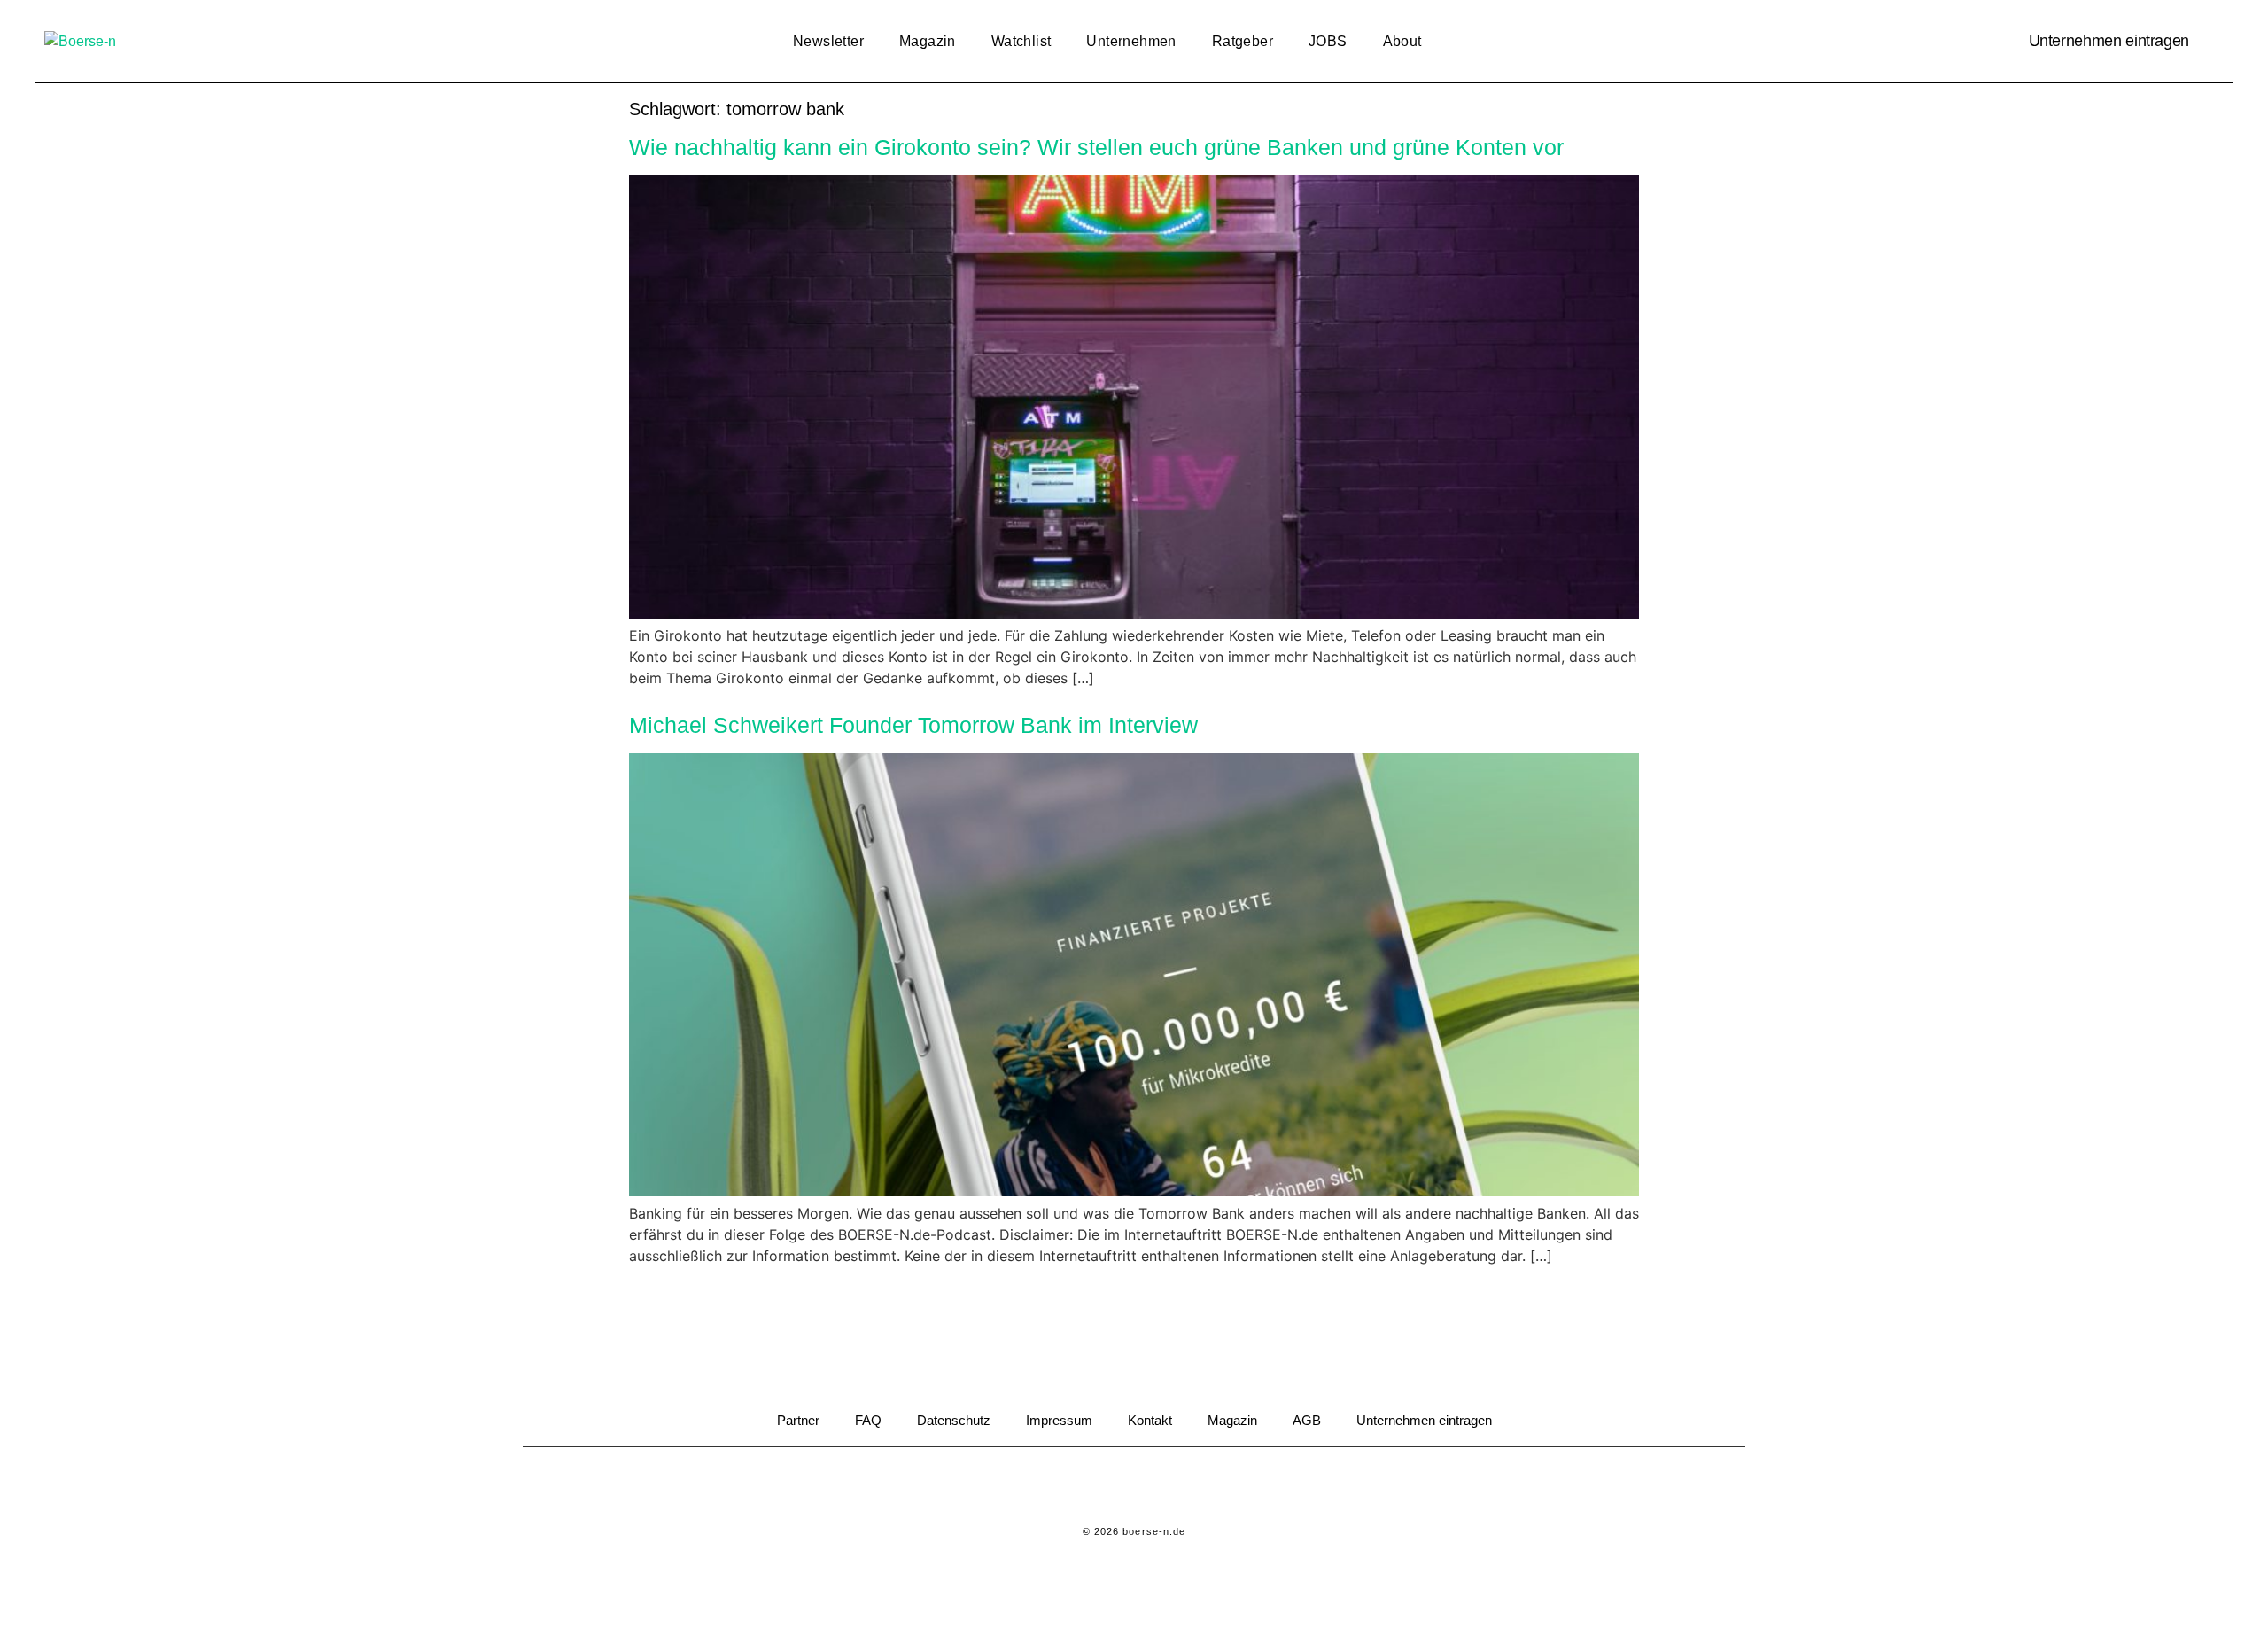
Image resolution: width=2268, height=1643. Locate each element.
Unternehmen (1131, 41)
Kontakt (1150, 1420)
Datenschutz (954, 1420)
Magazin (928, 41)
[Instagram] (1159, 1487)
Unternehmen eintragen (2109, 41)
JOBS (1328, 41)
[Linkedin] (1110, 1487)
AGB (1307, 1420)
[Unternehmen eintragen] (2210, 42)
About (1402, 41)
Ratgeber (1243, 41)
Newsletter (828, 41)
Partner (798, 1420)
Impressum (1059, 1420)
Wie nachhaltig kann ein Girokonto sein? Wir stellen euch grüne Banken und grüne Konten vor (1096, 147)
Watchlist (1021, 41)
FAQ (868, 1420)
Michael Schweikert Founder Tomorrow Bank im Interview (913, 725)
